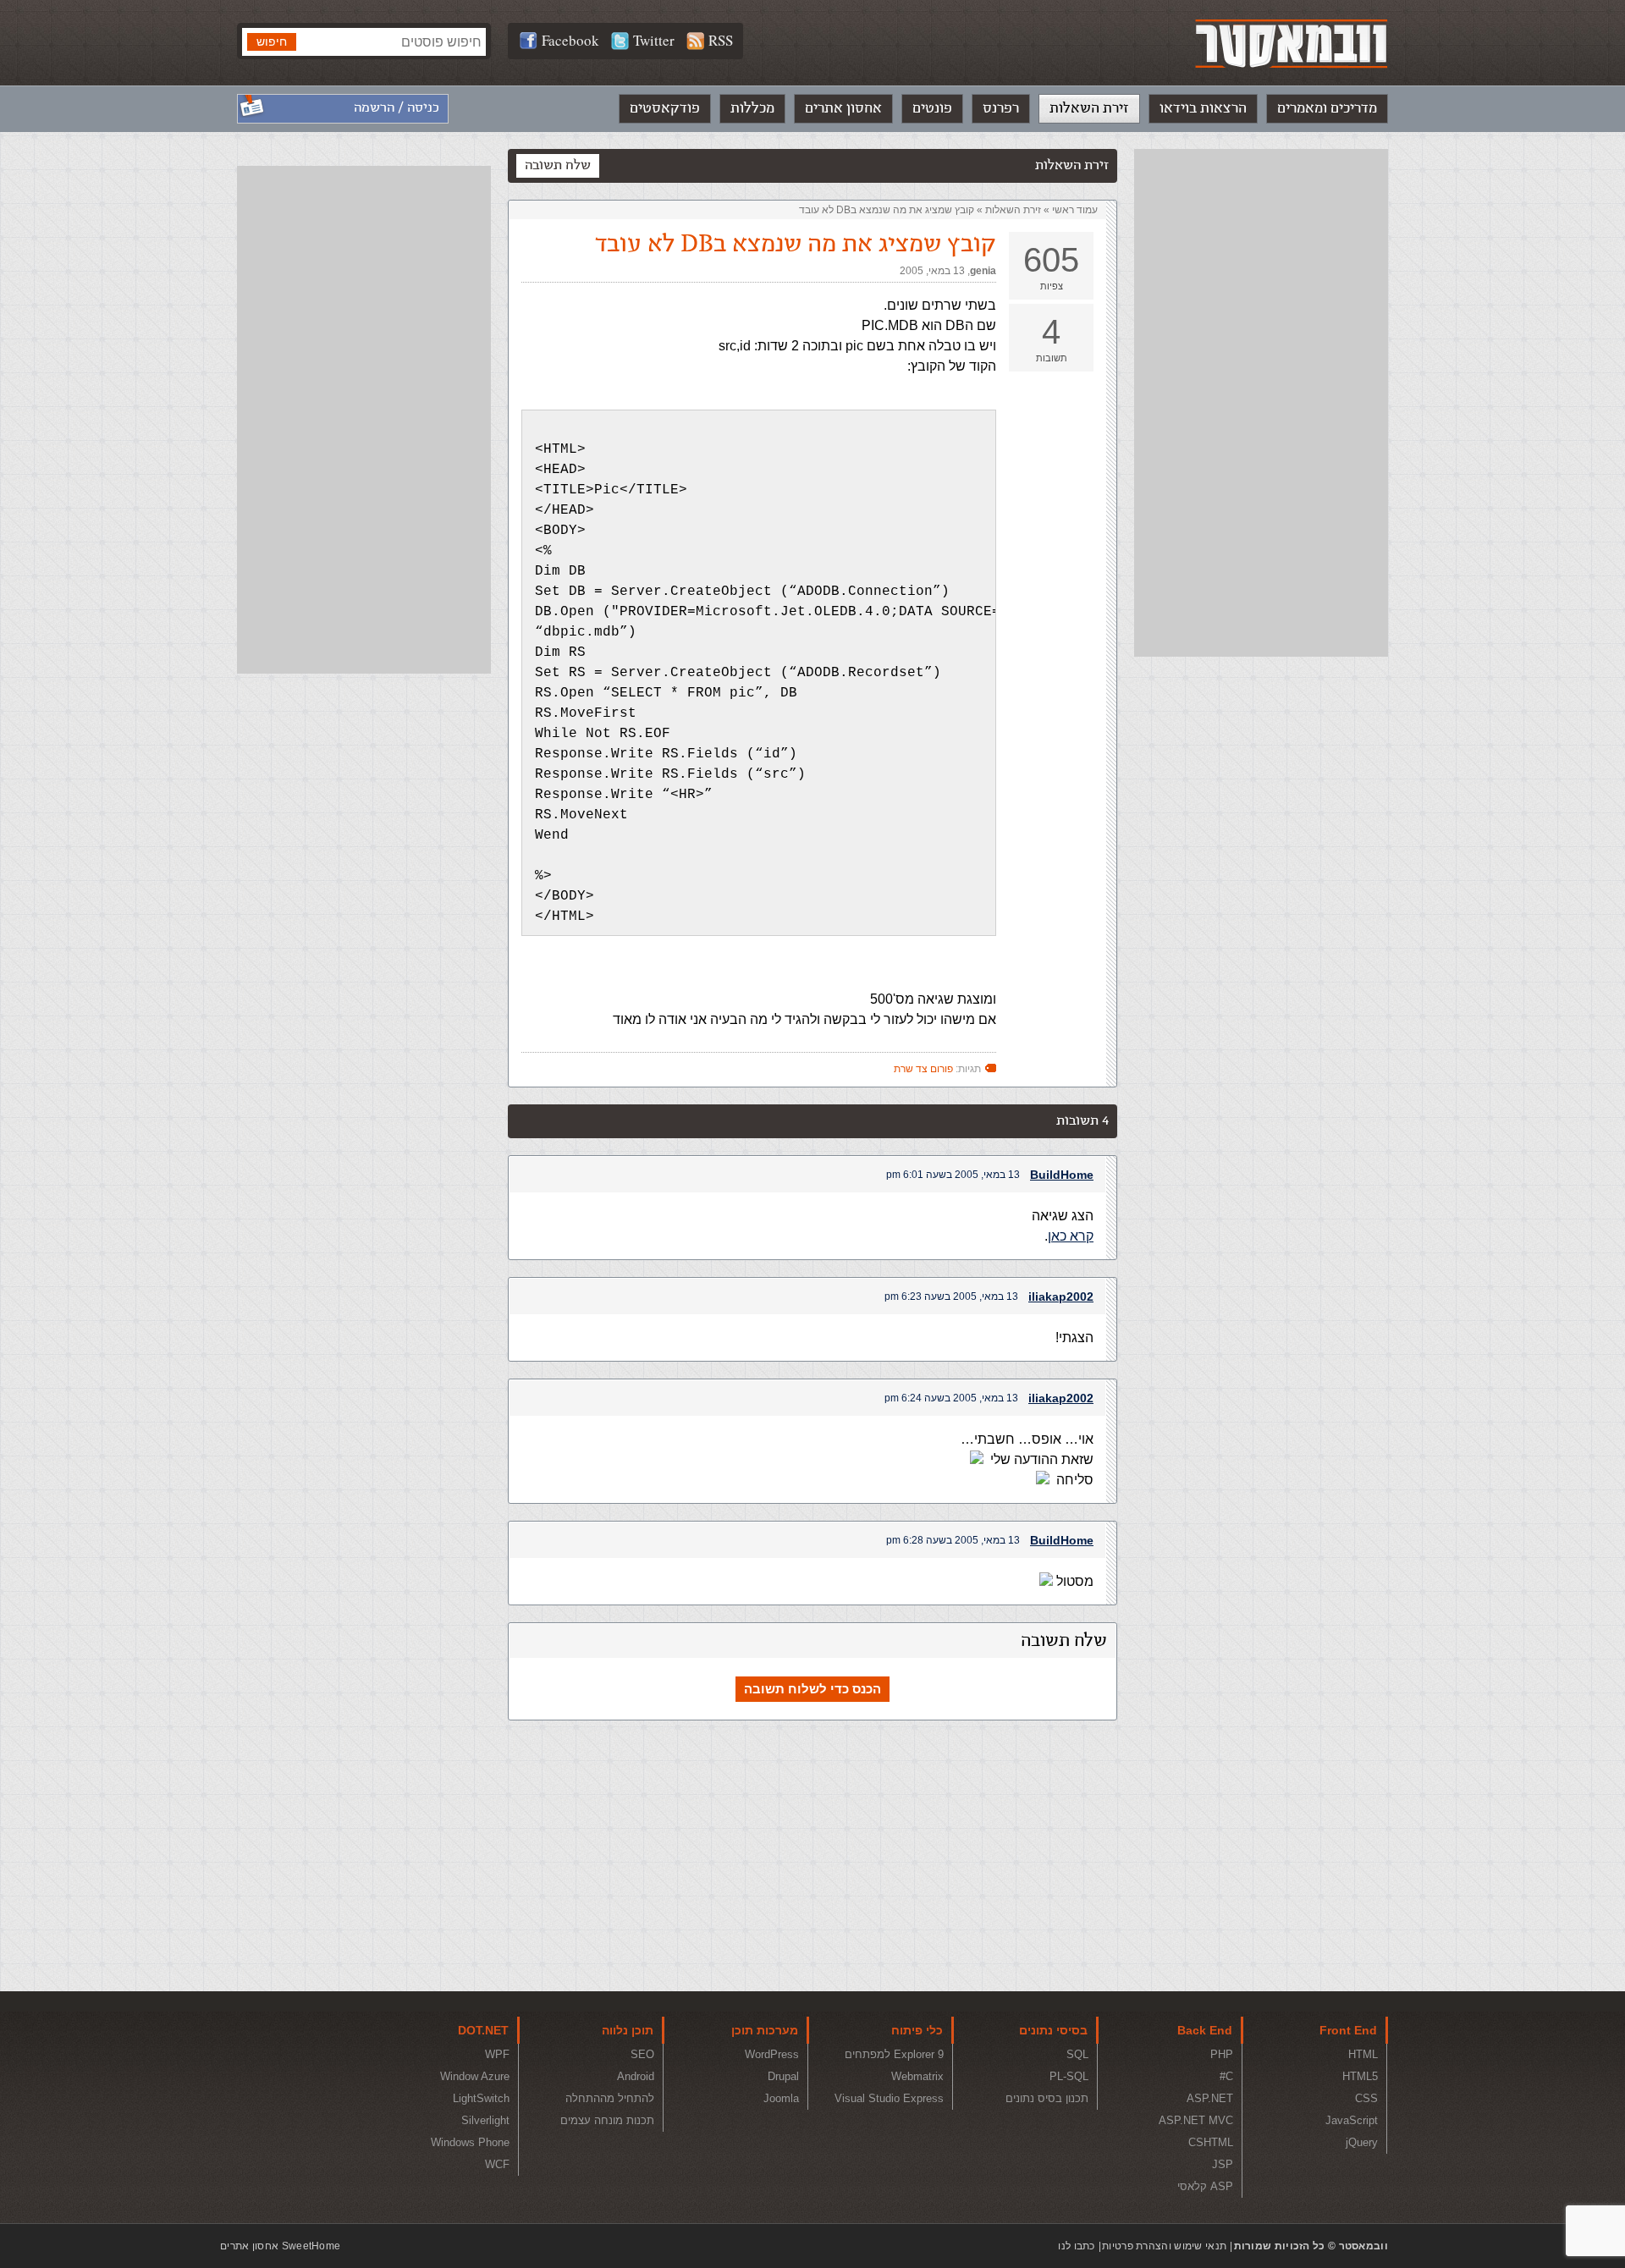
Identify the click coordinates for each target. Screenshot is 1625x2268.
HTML (1363, 2054)
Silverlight (485, 2120)
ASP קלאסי (1205, 2186)
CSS (1366, 2098)
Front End (1348, 2030)
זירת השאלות (1089, 108)
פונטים (932, 108)
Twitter (654, 40)
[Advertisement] (1261, 403)
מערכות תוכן (765, 2030)
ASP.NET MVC (1196, 2120)
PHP (1222, 2054)
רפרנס (1001, 108)
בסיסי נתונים (1053, 2030)
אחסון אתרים (843, 108)
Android (636, 2076)
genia (983, 271)
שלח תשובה (558, 165)
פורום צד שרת (923, 1069)
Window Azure (475, 2076)
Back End (1205, 2030)
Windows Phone (470, 2142)
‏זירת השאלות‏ (1013, 210)
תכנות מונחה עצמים (607, 2120)
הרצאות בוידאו (1203, 108)
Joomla (781, 2098)
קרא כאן (1071, 1236)
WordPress (772, 2054)
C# (1226, 2076)
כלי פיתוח (917, 2030)
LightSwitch (481, 2098)
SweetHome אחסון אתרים (280, 2246)
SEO (642, 2054)
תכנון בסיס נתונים (1047, 2098)
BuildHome (1062, 1175)
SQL (1077, 2054)
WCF (497, 2164)
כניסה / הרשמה (397, 108)
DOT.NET (483, 2030)
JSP (1223, 2164)
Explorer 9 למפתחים (894, 2054)
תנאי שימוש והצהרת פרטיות (1164, 2246)
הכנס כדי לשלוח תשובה (812, 1689)
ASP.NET (1210, 2098)
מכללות (752, 108)
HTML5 (1360, 2076)
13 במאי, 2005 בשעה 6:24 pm (951, 1398)
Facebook (570, 40)
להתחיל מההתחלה (610, 2098)
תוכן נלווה (628, 2030)
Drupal (783, 2076)
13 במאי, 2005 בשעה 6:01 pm (953, 1175)
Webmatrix (917, 2076)
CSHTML (1211, 2142)
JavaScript (1352, 2120)
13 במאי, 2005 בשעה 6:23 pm (951, 1296)
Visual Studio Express (889, 2098)
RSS (721, 40)
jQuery (1362, 2142)
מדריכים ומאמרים (1327, 108)
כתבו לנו (1076, 2246)
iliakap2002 (1061, 1296)
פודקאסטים (665, 108)
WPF (497, 2054)
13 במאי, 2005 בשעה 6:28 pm (953, 1540)
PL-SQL (1069, 2076)
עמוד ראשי (1075, 210)
